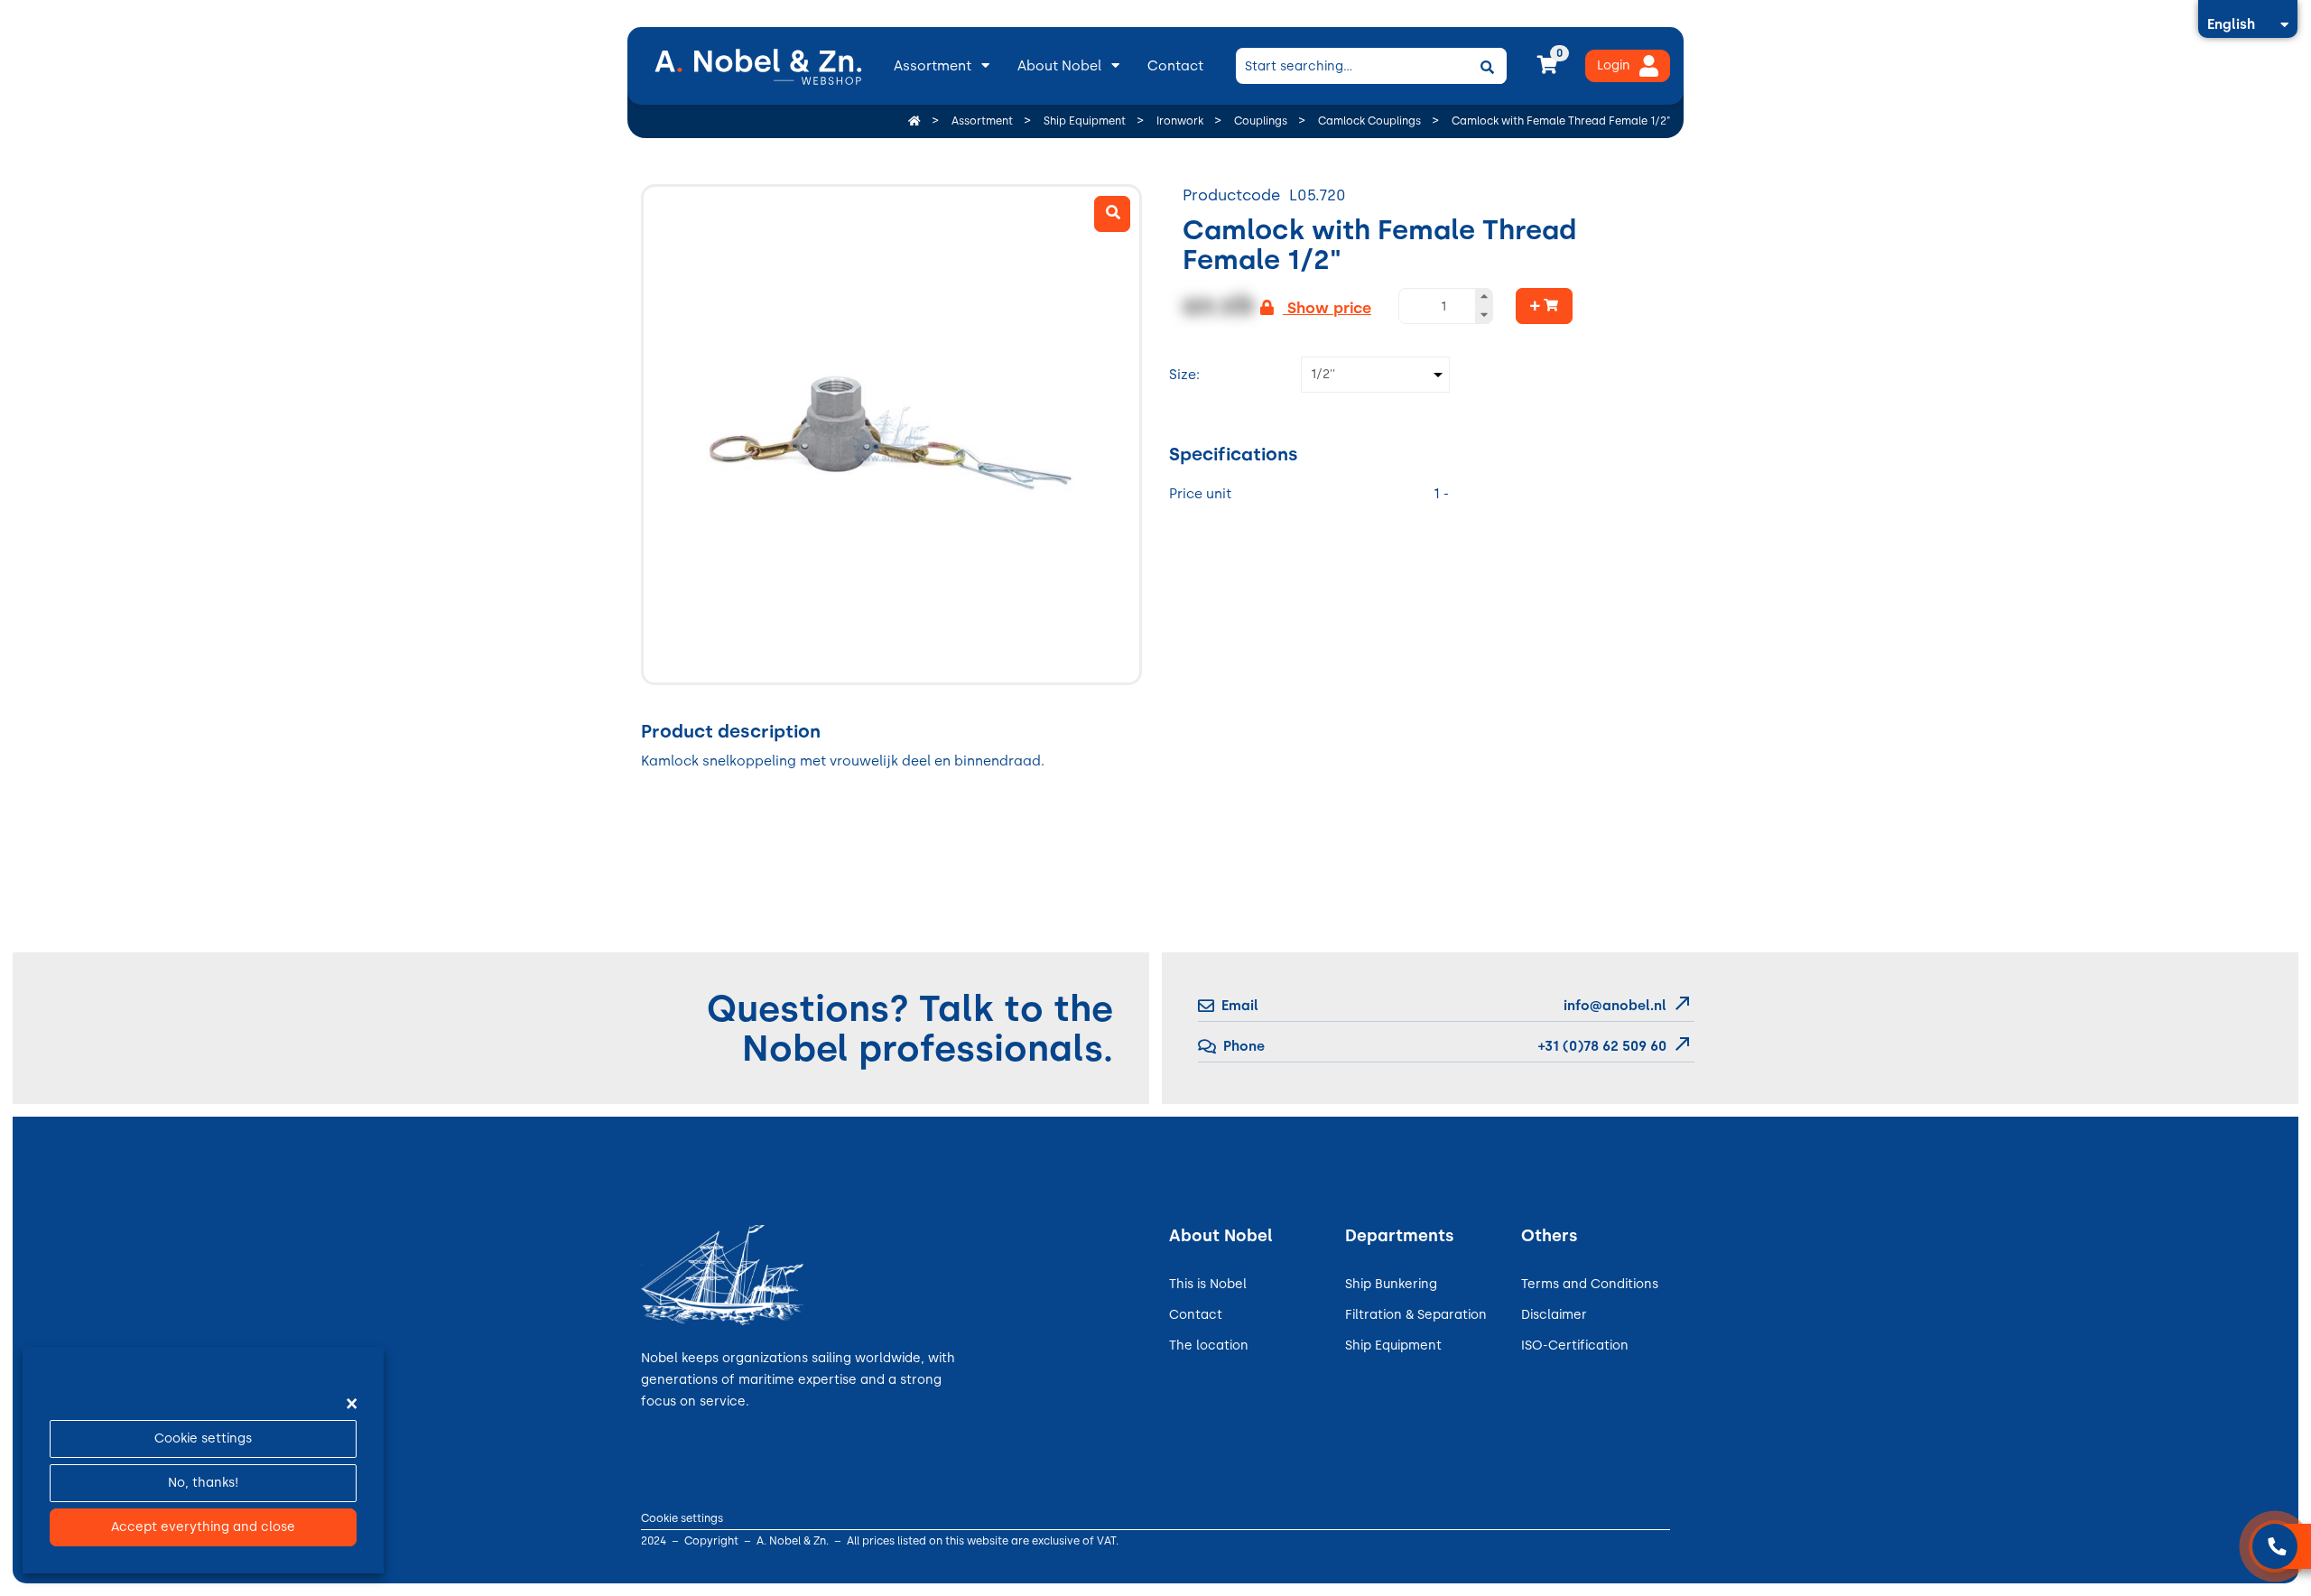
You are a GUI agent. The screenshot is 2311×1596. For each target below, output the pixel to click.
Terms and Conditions (1590, 1284)
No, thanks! (203, 1483)
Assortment (933, 66)
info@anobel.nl (1615, 1006)
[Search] (1487, 66)
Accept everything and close (203, 1527)
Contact (1175, 66)
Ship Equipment (1393, 1345)
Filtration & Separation (1416, 1315)
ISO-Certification (1575, 1345)
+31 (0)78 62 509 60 (1601, 1046)
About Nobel (1059, 66)
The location (1209, 1345)
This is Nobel (1208, 1284)
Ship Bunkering (1391, 1284)
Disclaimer (1554, 1315)
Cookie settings (203, 1438)
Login (1614, 65)
